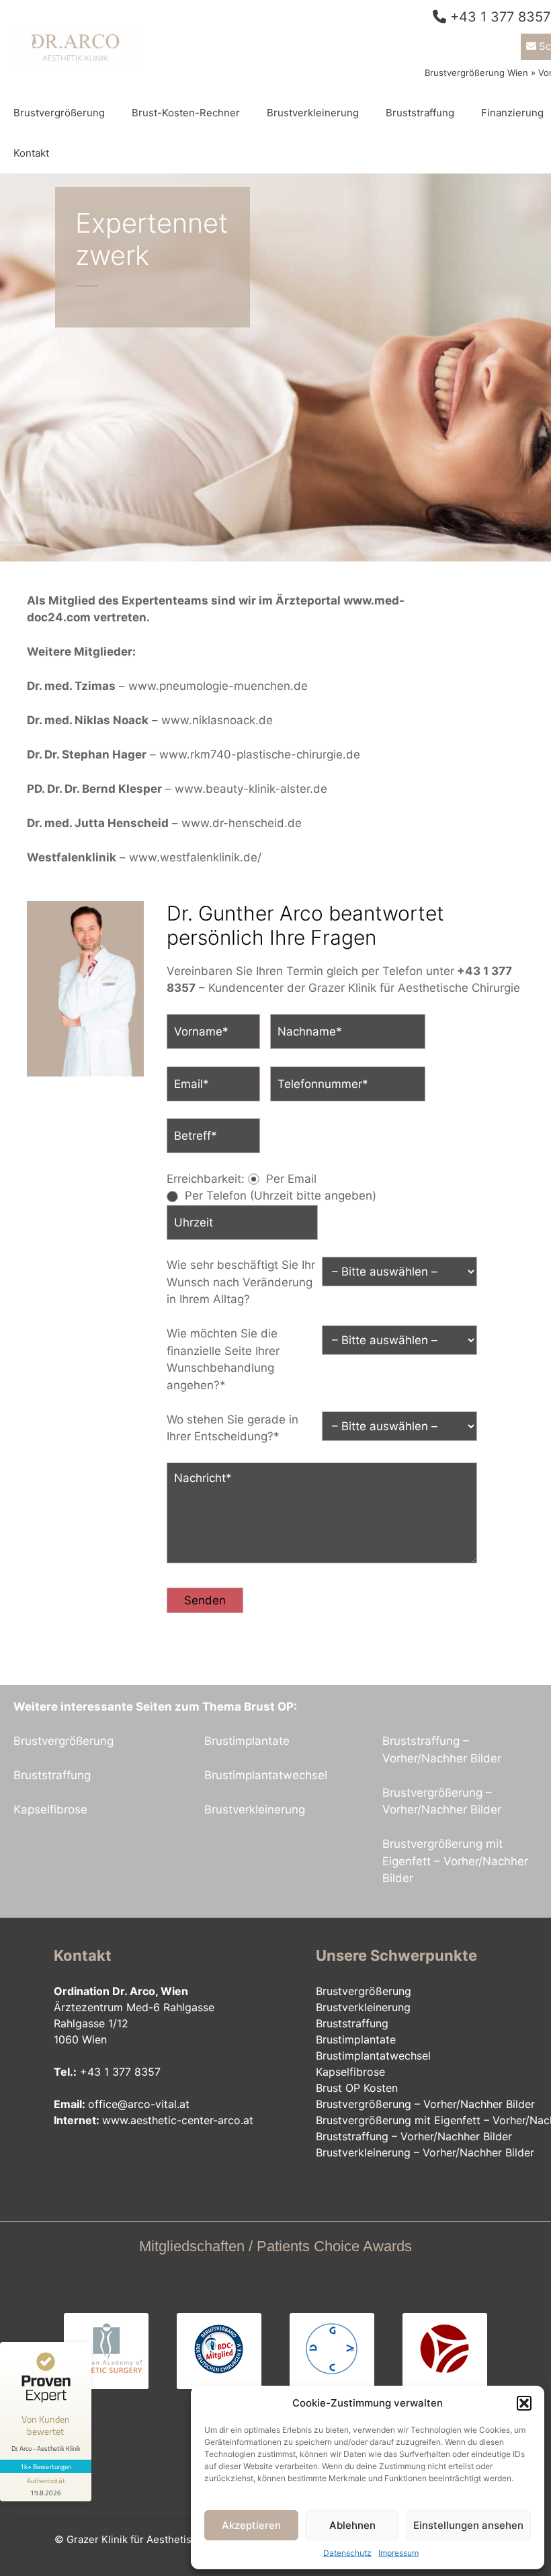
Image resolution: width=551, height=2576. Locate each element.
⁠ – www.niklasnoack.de (150, 720)
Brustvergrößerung (59, 113)
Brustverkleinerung (313, 113)
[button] (524, 2403)
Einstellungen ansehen (468, 2525)
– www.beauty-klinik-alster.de (177, 789)
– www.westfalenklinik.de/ (144, 857)
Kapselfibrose (50, 1809)
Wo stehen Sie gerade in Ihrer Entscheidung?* (232, 1428)
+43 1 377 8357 (500, 17)
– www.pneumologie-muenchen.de (167, 686)
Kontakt (31, 153)
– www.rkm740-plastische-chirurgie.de (194, 754)
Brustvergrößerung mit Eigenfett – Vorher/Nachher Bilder (455, 1861)
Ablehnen (352, 2525)
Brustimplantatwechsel (266, 1775)
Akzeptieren (251, 2525)
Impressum (398, 2553)
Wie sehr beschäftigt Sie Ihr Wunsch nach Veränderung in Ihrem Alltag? (241, 1282)
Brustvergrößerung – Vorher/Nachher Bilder (425, 2104)
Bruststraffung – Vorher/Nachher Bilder (414, 2136)
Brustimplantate (247, 1741)
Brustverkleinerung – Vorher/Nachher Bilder (425, 2152)
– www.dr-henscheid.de (164, 823)
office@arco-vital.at (139, 2104)
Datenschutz (347, 2553)
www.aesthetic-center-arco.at (178, 2120)
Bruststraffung (420, 113)
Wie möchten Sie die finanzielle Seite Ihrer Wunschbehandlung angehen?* (223, 1359)
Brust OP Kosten (357, 2088)
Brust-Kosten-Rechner (186, 113)
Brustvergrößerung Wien (476, 73)
